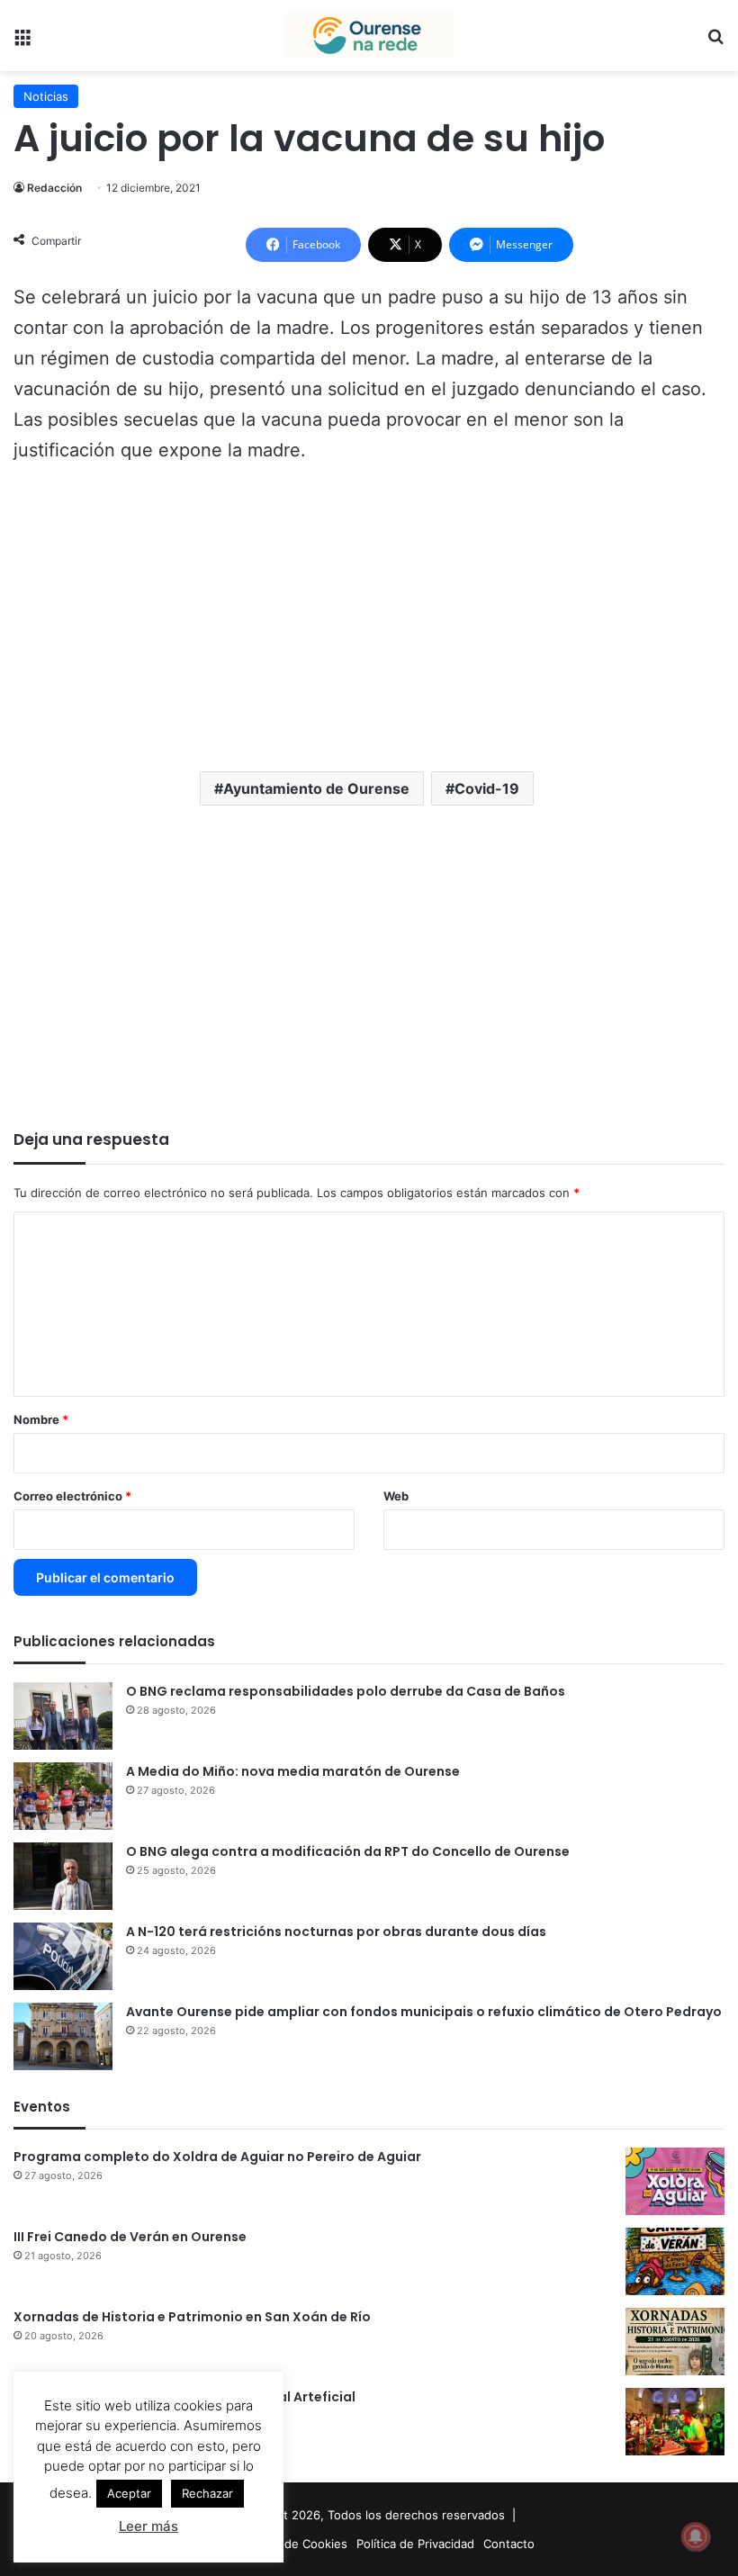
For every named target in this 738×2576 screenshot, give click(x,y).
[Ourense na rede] (369, 36)
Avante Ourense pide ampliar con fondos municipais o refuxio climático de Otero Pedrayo (424, 2012)
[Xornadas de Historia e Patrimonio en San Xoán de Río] (675, 2342)
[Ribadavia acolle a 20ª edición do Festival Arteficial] (675, 2422)
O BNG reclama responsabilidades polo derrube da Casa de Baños (346, 1691)
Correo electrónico (72, 1496)
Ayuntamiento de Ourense (316, 788)
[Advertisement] (369, 614)
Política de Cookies (294, 2544)
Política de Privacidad (415, 2544)
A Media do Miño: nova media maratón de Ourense (293, 1771)
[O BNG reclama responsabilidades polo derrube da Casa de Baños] (63, 1716)
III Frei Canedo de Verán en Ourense (130, 2237)
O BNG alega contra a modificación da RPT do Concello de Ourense (348, 1851)
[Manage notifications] (696, 2536)
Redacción (54, 188)
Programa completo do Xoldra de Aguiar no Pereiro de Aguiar (217, 2157)
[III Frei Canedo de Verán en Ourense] (675, 2261)
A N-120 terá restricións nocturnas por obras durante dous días (336, 1932)
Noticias (46, 96)
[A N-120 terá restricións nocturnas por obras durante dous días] (63, 1956)
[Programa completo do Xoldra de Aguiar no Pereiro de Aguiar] (675, 2181)
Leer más (148, 2526)
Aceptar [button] (129, 2493)
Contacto (509, 2544)
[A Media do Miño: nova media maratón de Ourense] (63, 1796)
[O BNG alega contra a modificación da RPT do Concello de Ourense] (63, 1876)
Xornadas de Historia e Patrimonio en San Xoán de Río (192, 2317)
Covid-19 (487, 788)
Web (396, 1496)
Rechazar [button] (207, 2493)
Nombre (41, 1419)
